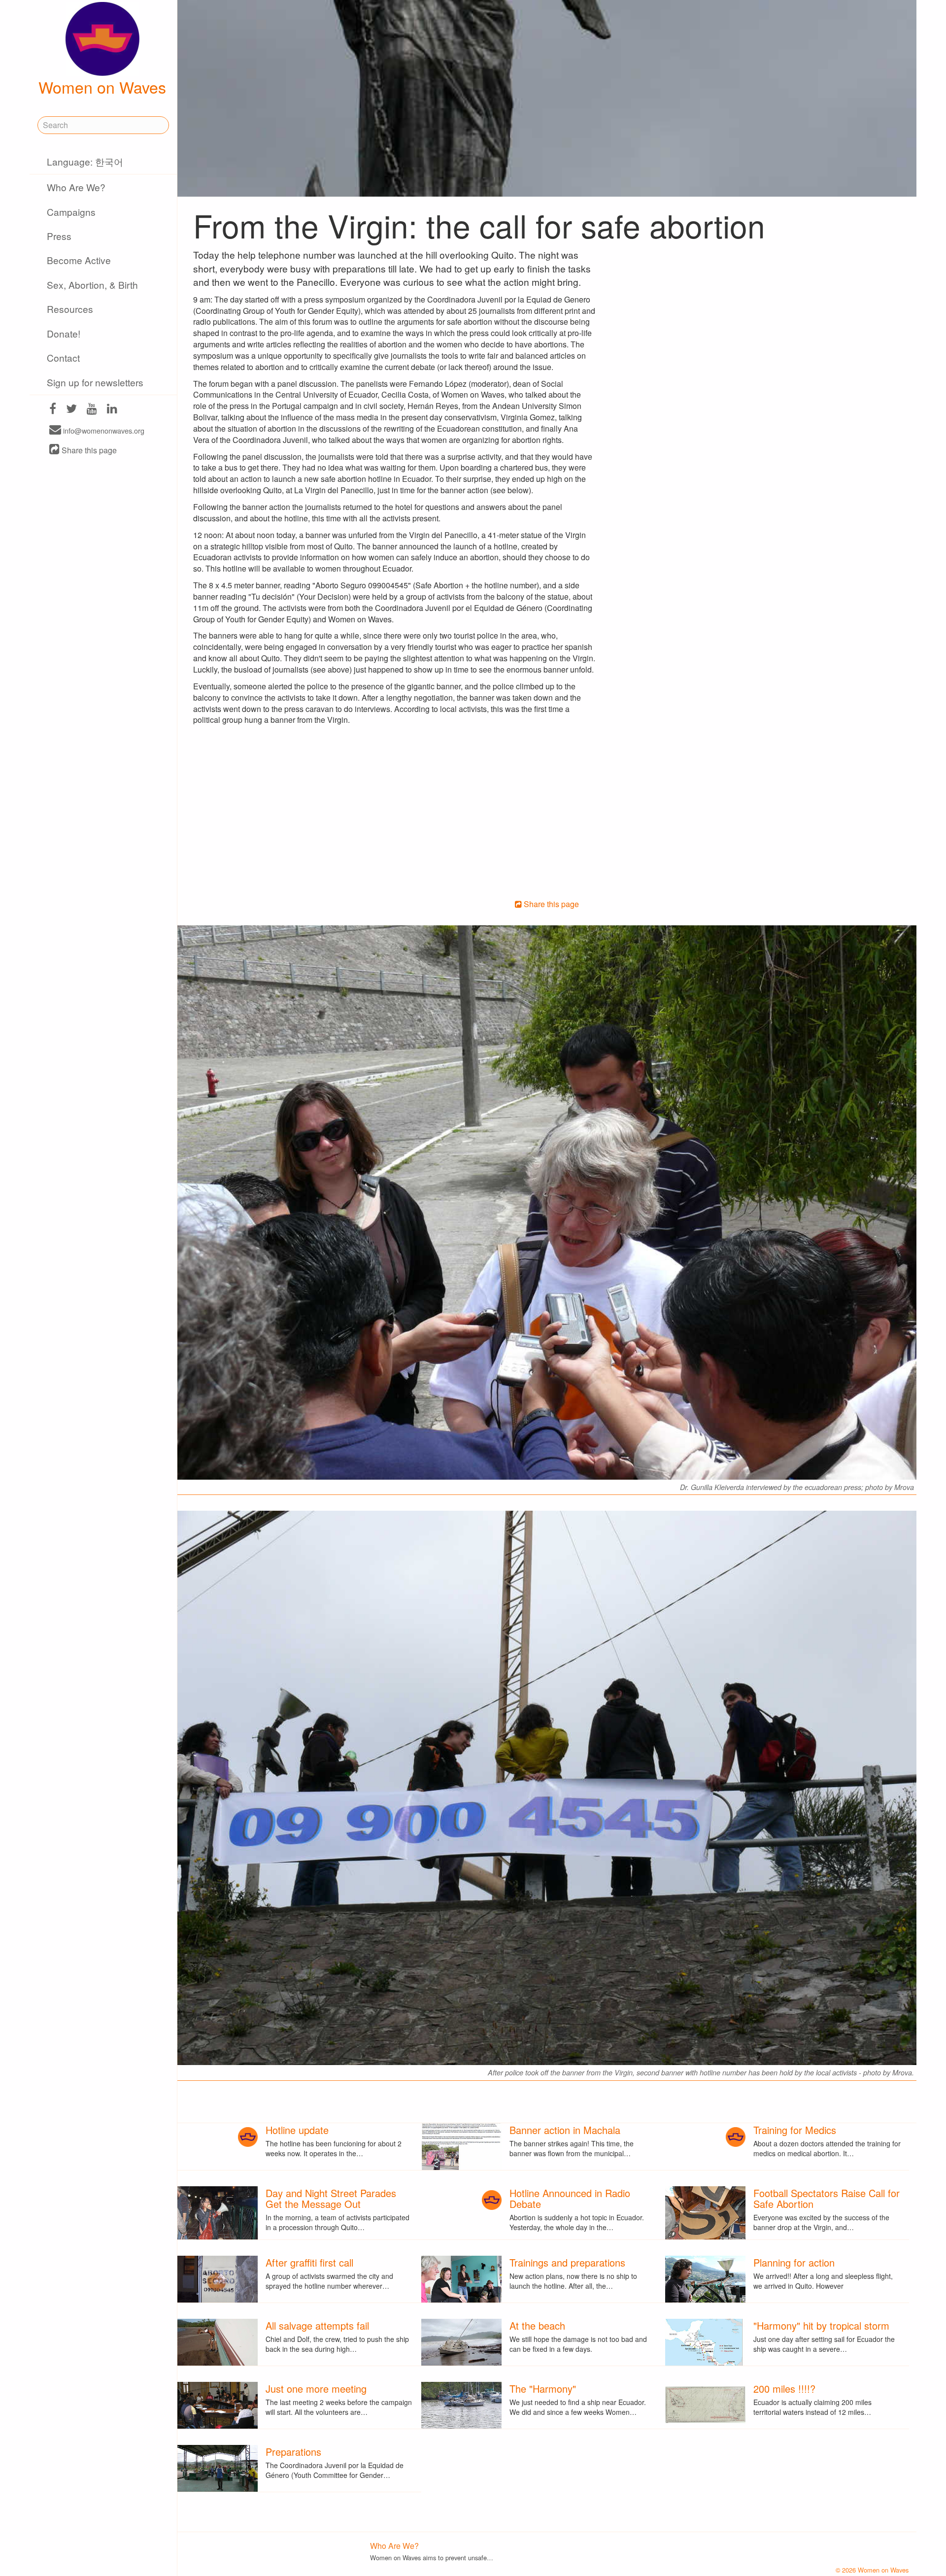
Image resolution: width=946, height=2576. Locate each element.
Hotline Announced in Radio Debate (570, 2198)
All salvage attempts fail (317, 2325)
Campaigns (71, 212)
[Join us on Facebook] (53, 410)
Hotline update (297, 2130)
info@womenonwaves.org (103, 430)
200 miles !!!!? (784, 2389)
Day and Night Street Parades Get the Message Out (331, 2198)
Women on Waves (102, 87)
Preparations (293, 2452)
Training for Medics (795, 2130)
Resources (70, 309)
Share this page (88, 450)
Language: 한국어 (85, 161)
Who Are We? (76, 187)
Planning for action (794, 2262)
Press (59, 236)
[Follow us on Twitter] (71, 410)
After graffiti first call (309, 2262)
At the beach (537, 2325)
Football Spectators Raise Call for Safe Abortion (827, 2198)
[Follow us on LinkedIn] (112, 410)
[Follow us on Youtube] (92, 410)
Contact (63, 357)
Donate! (64, 333)
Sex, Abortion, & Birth (92, 285)
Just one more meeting (316, 2389)
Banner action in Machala (565, 2130)
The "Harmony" (543, 2389)
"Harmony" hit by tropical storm (821, 2325)
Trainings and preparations (567, 2262)
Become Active (79, 260)
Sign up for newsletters (95, 382)
